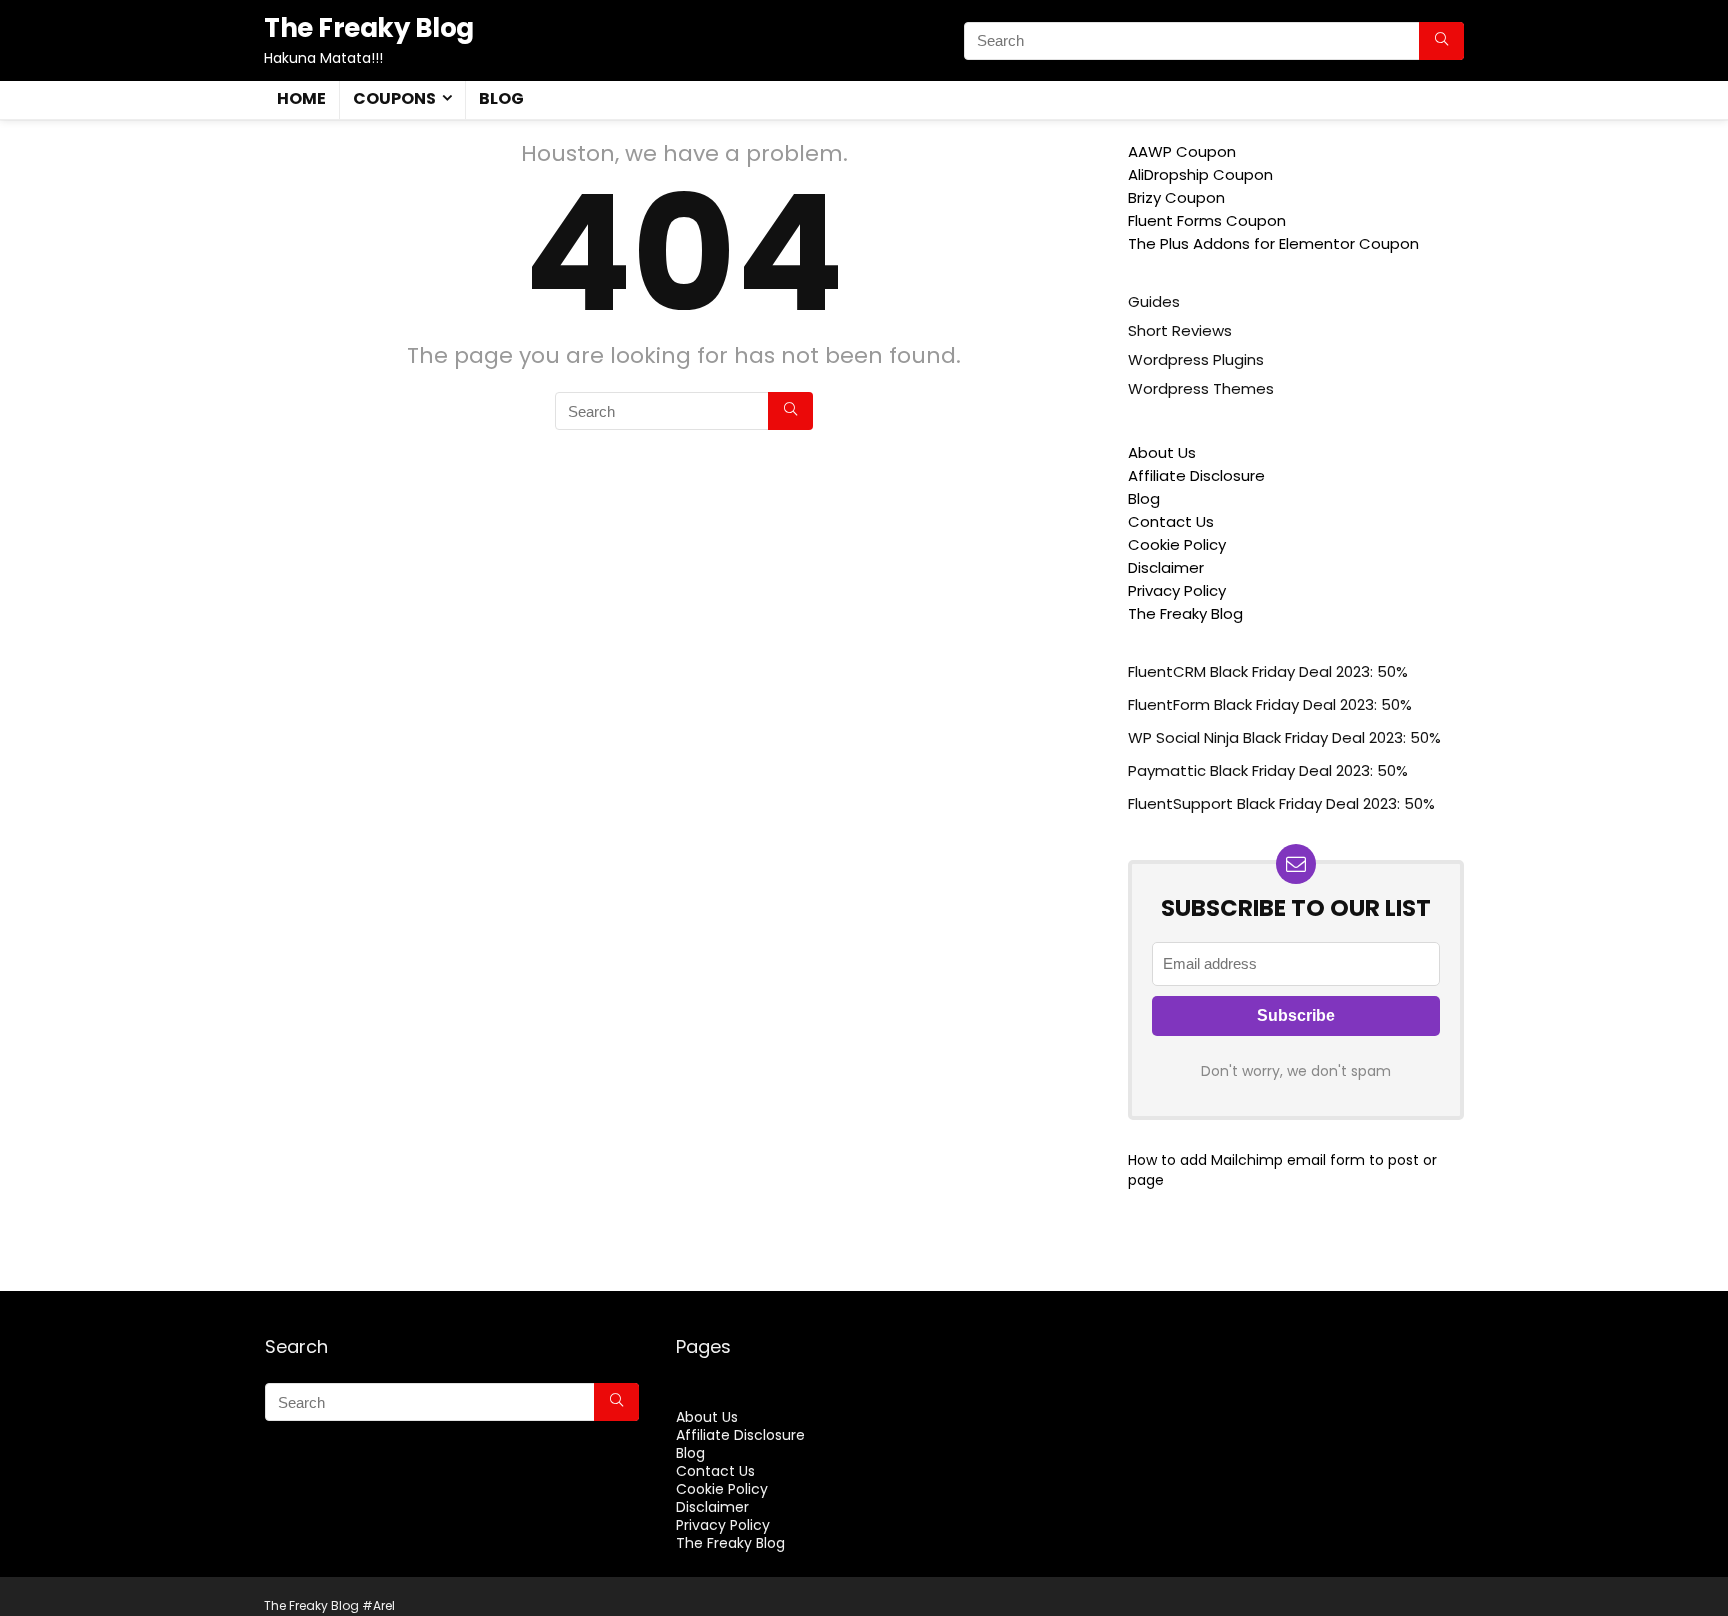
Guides (1154, 301)
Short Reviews (1180, 330)
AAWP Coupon (1182, 151)
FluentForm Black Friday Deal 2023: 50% (1270, 704)
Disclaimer (1166, 567)
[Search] (1441, 41)
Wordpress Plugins (1196, 359)
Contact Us (1171, 521)
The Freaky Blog (1185, 613)
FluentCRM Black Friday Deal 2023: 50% (1268, 671)
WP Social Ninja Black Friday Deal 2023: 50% (1284, 737)
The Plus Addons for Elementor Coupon (1273, 243)
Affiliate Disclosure (1196, 475)
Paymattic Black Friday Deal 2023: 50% (1268, 770)
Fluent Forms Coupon (1207, 220)
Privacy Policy (1177, 590)
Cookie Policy (1177, 544)
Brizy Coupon (1176, 197)
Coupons (394, 98)
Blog (501, 98)
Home (301, 98)
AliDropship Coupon (1200, 174)
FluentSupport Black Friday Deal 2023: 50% (1281, 803)
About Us (1162, 452)
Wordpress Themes (1201, 388)
